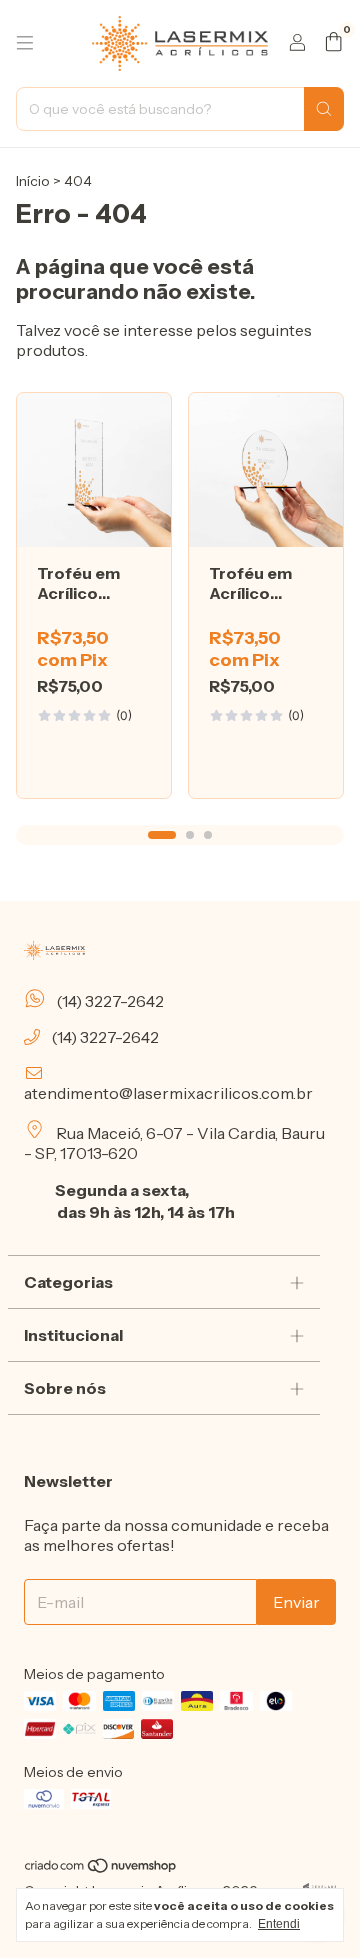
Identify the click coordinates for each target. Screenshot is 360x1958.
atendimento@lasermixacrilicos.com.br (168, 1093)
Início (33, 181)
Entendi (279, 1924)
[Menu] (25, 43)
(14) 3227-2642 (108, 1001)
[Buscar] (324, 109)
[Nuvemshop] (101, 1870)
